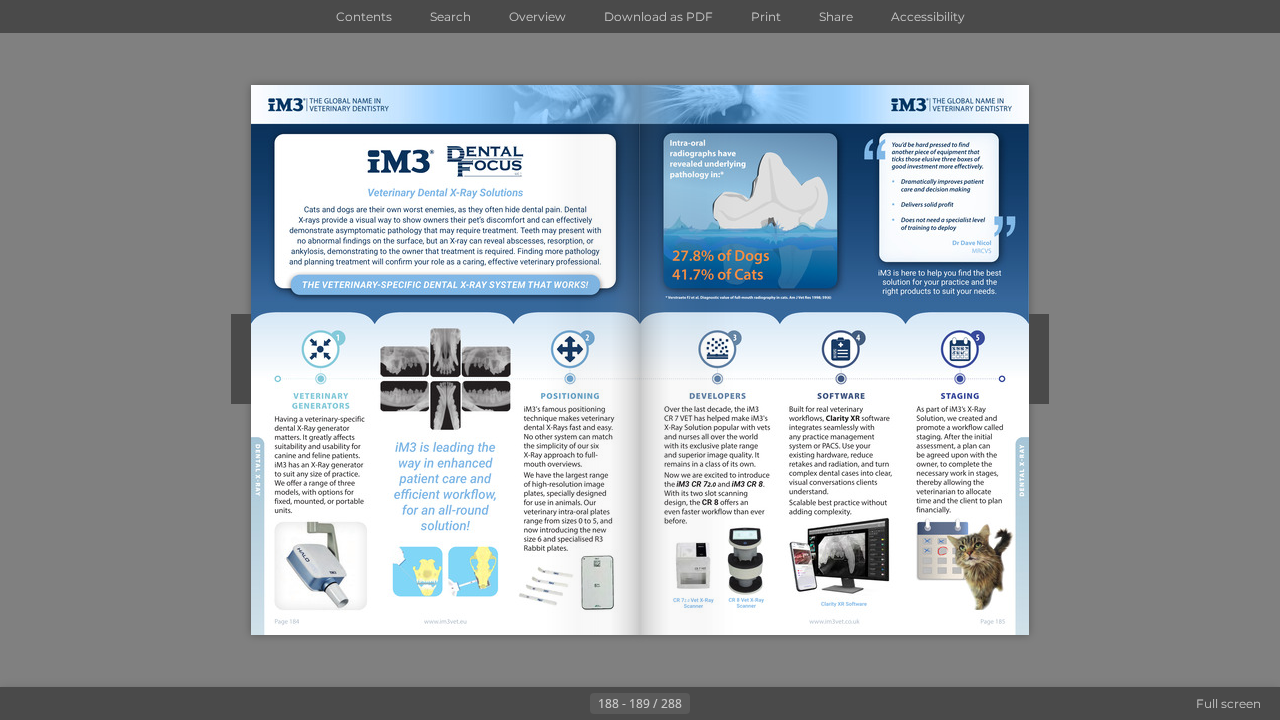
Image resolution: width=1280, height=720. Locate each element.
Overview (537, 16)
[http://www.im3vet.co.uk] (835, 621)
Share (836, 16)
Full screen (1228, 703)
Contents (364, 16)
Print (766, 16)
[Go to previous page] (574, 704)
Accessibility (928, 16)
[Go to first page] (542, 704)
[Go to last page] (738, 704)
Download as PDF (658, 16)
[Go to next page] (706, 704)
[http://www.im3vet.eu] (445, 622)
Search (450, 16)
